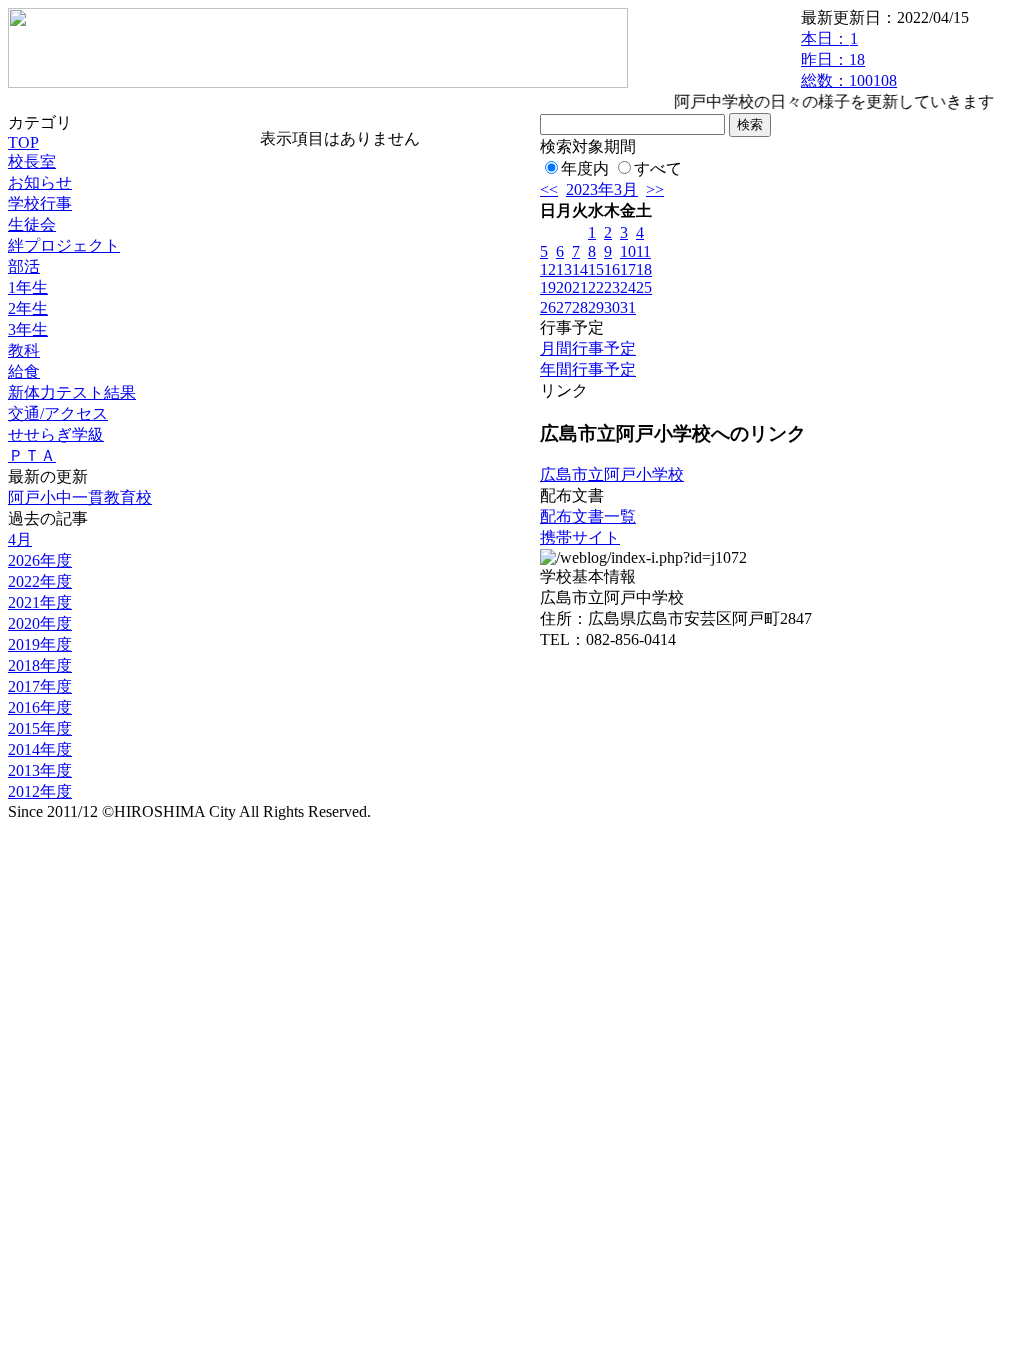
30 (612, 307)
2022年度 (40, 581)
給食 (24, 371)
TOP (23, 142)
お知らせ (40, 182)
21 (580, 287)
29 (596, 307)
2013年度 (40, 770)
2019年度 (40, 644)
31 (628, 307)
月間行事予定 (588, 348)
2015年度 (40, 728)
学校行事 (40, 203)
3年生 (28, 329)
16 (612, 269)
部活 (24, 266)
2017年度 (40, 686)
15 (596, 269)
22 (596, 287)
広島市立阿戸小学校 (612, 474)
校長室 (32, 161)
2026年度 (40, 560)
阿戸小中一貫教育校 (80, 497)
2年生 (28, 308)
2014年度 (40, 749)
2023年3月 (602, 189)
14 (580, 269)
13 (564, 269)
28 (580, 307)
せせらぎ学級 (56, 434)
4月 (20, 539)
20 (564, 287)
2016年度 (40, 707)
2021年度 (40, 602)
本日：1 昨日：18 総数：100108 (849, 59)
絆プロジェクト (64, 245)
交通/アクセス (58, 413)
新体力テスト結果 (72, 392)
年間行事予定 (588, 369)
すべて (658, 168)
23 (612, 287)
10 (628, 251)
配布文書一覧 (588, 516)
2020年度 (40, 623)
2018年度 (40, 665)
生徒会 (32, 224)
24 (628, 287)
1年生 (28, 287)
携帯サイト (580, 537)
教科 (24, 350)
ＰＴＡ (32, 455)
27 (564, 307)
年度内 (585, 168)
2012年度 (40, 791)
